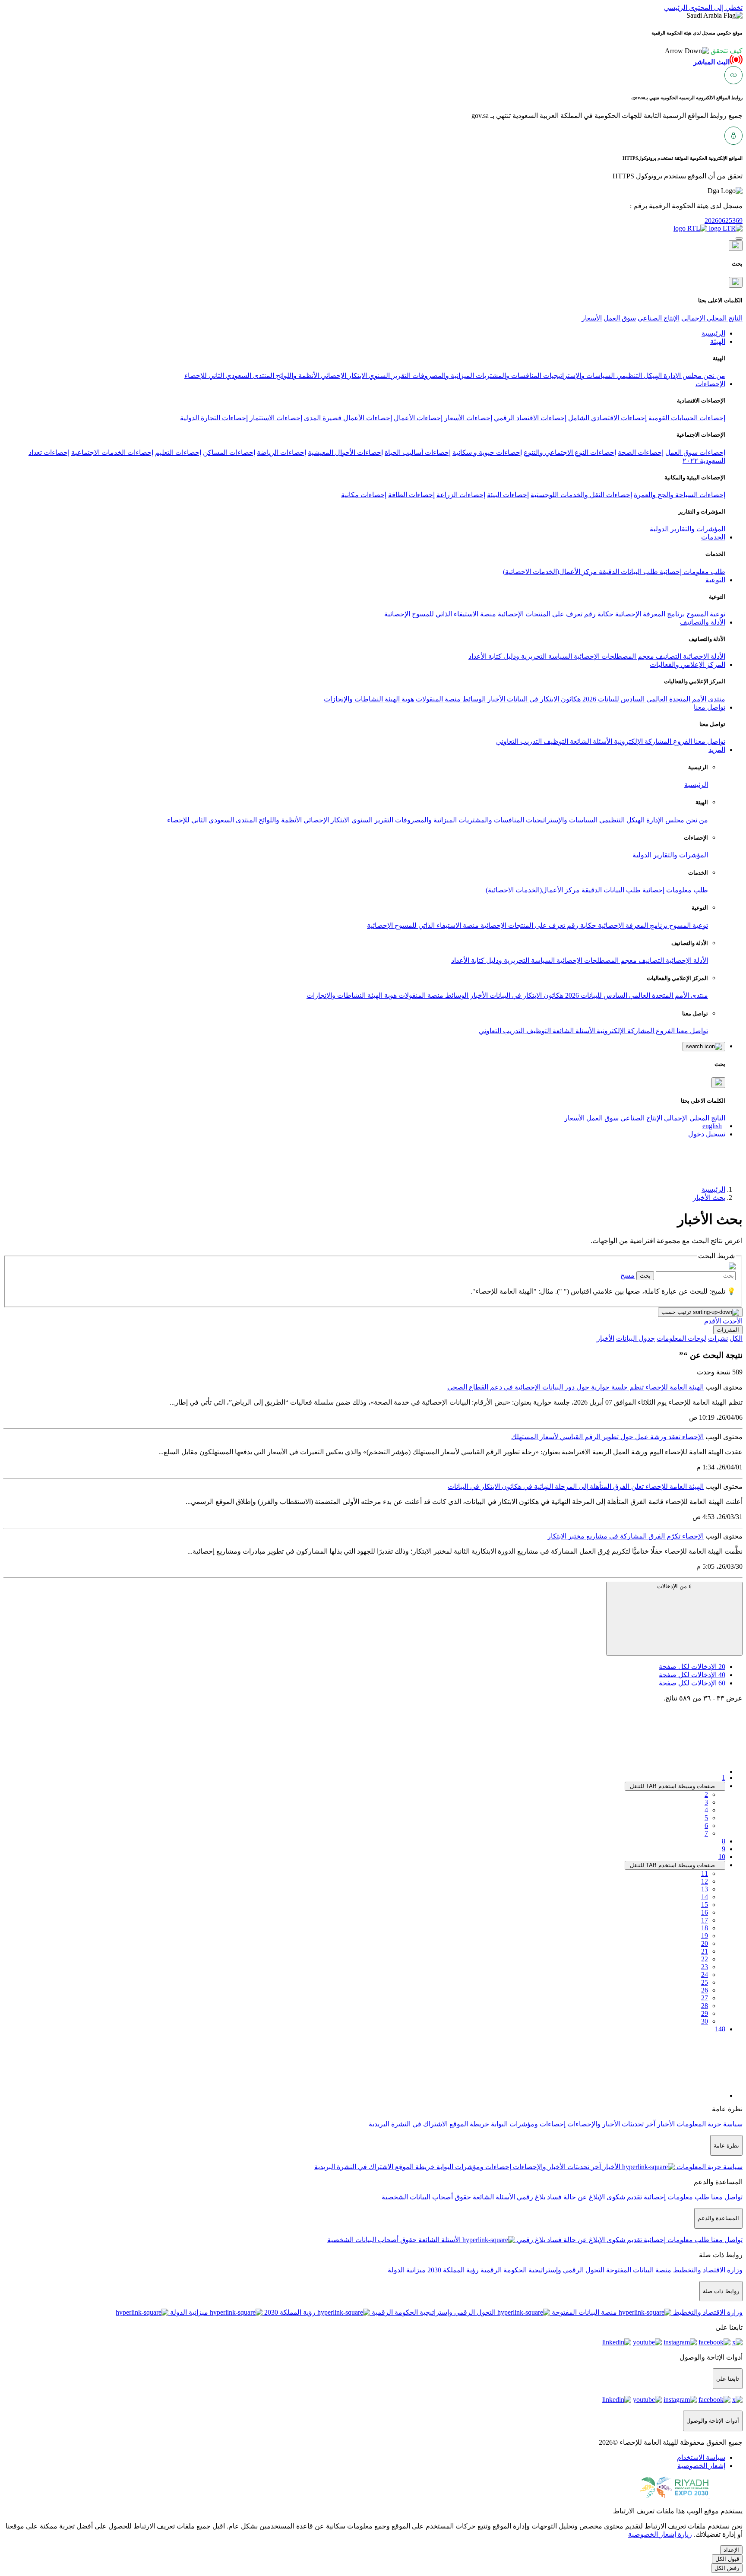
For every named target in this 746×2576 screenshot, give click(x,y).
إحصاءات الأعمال (418, 418)
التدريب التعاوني (519, 741)
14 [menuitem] (705, 1897)
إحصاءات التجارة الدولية (214, 418)
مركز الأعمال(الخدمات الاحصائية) (550, 572)
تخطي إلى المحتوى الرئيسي (703, 8)
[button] (704, 51)
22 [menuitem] (705, 1959)
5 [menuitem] (706, 1818)
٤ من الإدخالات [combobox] (674, 1586)
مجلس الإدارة (682, 376)
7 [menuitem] (706, 1833)
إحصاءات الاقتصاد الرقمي (530, 418)
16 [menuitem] (705, 1912)
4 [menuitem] (706, 1810)
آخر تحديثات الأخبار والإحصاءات (610, 2124)
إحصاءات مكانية (364, 495)
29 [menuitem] (705, 2013)
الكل (736, 1338)
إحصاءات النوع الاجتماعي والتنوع (570, 452)
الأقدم (713, 1321)
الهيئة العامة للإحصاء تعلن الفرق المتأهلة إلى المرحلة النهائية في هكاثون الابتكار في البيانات (576, 1486)
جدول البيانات (635, 1338)
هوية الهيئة (398, 699)
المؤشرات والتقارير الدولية (688, 529)
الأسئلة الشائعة (590, 741)
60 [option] (692, 1683)
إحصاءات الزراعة (461, 495)
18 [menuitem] (705, 1928)
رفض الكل (727, 2568)
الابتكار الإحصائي (343, 376)
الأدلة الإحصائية (703, 656)
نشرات (718, 1338)
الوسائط (473, 699)
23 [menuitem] (705, 1967)
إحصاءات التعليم (178, 452)
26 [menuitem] (705, 1990)
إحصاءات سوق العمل (695, 452)
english (712, 1126)
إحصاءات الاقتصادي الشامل (607, 418)
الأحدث (732, 1321)
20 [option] (692, 1667)
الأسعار (592, 318)
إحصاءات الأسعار (468, 418)
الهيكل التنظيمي (638, 376)
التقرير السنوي (389, 376)
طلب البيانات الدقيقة (627, 572)
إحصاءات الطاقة (411, 495)
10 (722, 1857)
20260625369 (724, 220)
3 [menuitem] (706, 1802)
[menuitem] (701, 2457)
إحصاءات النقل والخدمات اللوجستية (581, 495)
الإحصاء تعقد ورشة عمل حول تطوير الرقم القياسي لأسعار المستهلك (607, 1437)
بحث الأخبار (709, 1198)
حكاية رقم (598, 614)
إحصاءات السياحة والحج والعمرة (680, 495)
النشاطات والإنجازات (353, 699)
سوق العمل (620, 318)
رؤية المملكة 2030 (452, 2270)
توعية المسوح (705, 614)
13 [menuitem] (705, 1889)
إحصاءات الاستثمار (276, 418)
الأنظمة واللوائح (297, 376)
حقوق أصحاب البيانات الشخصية (426, 2197)
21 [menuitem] (705, 1951)
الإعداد (731, 2550)
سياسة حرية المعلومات (709, 2124)
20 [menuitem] (705, 1943)
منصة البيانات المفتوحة (638, 2270)
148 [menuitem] (720, 2029)
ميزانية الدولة (407, 2270)
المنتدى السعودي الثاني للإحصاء (229, 376)
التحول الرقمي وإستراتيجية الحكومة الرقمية (542, 2270)
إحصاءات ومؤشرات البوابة (527, 2124)
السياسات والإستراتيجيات (578, 376)
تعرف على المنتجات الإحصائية (539, 614)
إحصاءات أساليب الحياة (418, 452)
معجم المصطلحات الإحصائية (613, 656)
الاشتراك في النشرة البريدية (408, 2124)
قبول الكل (727, 2559)
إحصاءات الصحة (641, 452)
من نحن (713, 376)
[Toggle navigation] (739, 238)
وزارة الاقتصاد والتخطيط (707, 2270)
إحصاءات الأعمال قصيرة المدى (348, 418)
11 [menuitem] (705, 1873)
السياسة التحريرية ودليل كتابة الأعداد (520, 656)
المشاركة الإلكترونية (642, 741)
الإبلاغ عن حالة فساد (575, 2197)
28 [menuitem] (705, 2006)
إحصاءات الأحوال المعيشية (345, 452)
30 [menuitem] (705, 2021)
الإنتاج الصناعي (659, 318)
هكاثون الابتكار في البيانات (543, 699)
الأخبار (495, 699)
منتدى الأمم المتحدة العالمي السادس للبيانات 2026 (653, 699)
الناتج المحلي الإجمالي (712, 318)
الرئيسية (696, 785)
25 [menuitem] (705, 1982)
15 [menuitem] (705, 1905)
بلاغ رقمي (530, 2197)
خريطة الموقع (468, 2124)
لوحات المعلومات (681, 1338)
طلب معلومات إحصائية (692, 572)
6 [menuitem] (706, 1826)
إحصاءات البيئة (508, 495)
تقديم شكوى (623, 2197)
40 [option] (692, 1675)
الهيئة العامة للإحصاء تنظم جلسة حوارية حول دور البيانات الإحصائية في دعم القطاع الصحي (575, 1387)
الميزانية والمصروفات (442, 376)
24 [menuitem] (705, 1975)
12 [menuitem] (705, 1881)
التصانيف (668, 656)
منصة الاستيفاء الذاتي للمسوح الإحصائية (440, 614)
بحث (645, 1276)
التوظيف (555, 741)
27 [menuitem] (705, 1998)
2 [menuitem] (706, 1794)
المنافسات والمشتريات (508, 376)
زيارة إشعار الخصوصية (660, 2534)
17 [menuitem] (705, 1920)
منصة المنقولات (437, 699)
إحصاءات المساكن (229, 452)
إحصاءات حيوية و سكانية (487, 452)
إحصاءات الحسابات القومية (687, 418)
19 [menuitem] (705, 1936)
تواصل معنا (709, 741)
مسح (627, 1275)
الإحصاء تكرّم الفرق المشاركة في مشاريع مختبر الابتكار (626, 1536)
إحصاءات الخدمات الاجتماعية (112, 452)
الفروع (682, 741)
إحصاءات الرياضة (281, 452)
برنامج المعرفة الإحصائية (649, 614)
